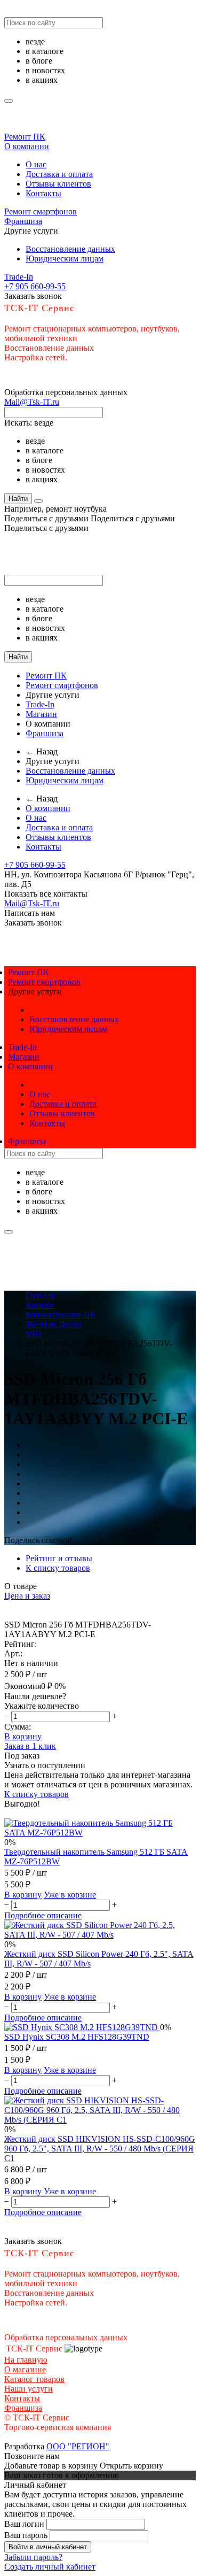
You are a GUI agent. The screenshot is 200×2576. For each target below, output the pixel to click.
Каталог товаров (34, 2379)
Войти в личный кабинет (48, 2547)
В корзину (23, 1736)
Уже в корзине (70, 1895)
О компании (27, 146)
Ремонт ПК (25, 137)
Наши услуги (29, 2389)
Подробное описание (43, 1915)
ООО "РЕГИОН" (78, 2446)
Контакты (43, 193)
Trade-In (19, 277)
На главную (26, 2360)
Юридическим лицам (65, 259)
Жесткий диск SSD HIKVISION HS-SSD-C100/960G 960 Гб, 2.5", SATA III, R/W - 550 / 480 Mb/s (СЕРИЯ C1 (100, 2149)
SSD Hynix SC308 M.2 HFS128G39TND (77, 2037)
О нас (36, 164)
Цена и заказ (27, 1596)
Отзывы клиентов (58, 184)
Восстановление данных (70, 249)
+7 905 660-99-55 (35, 286)
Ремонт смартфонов (41, 211)
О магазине (25, 2369)
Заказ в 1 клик (30, 1746)
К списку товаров (37, 1794)
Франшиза (23, 221)
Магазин (41, 714)
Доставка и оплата (59, 174)
